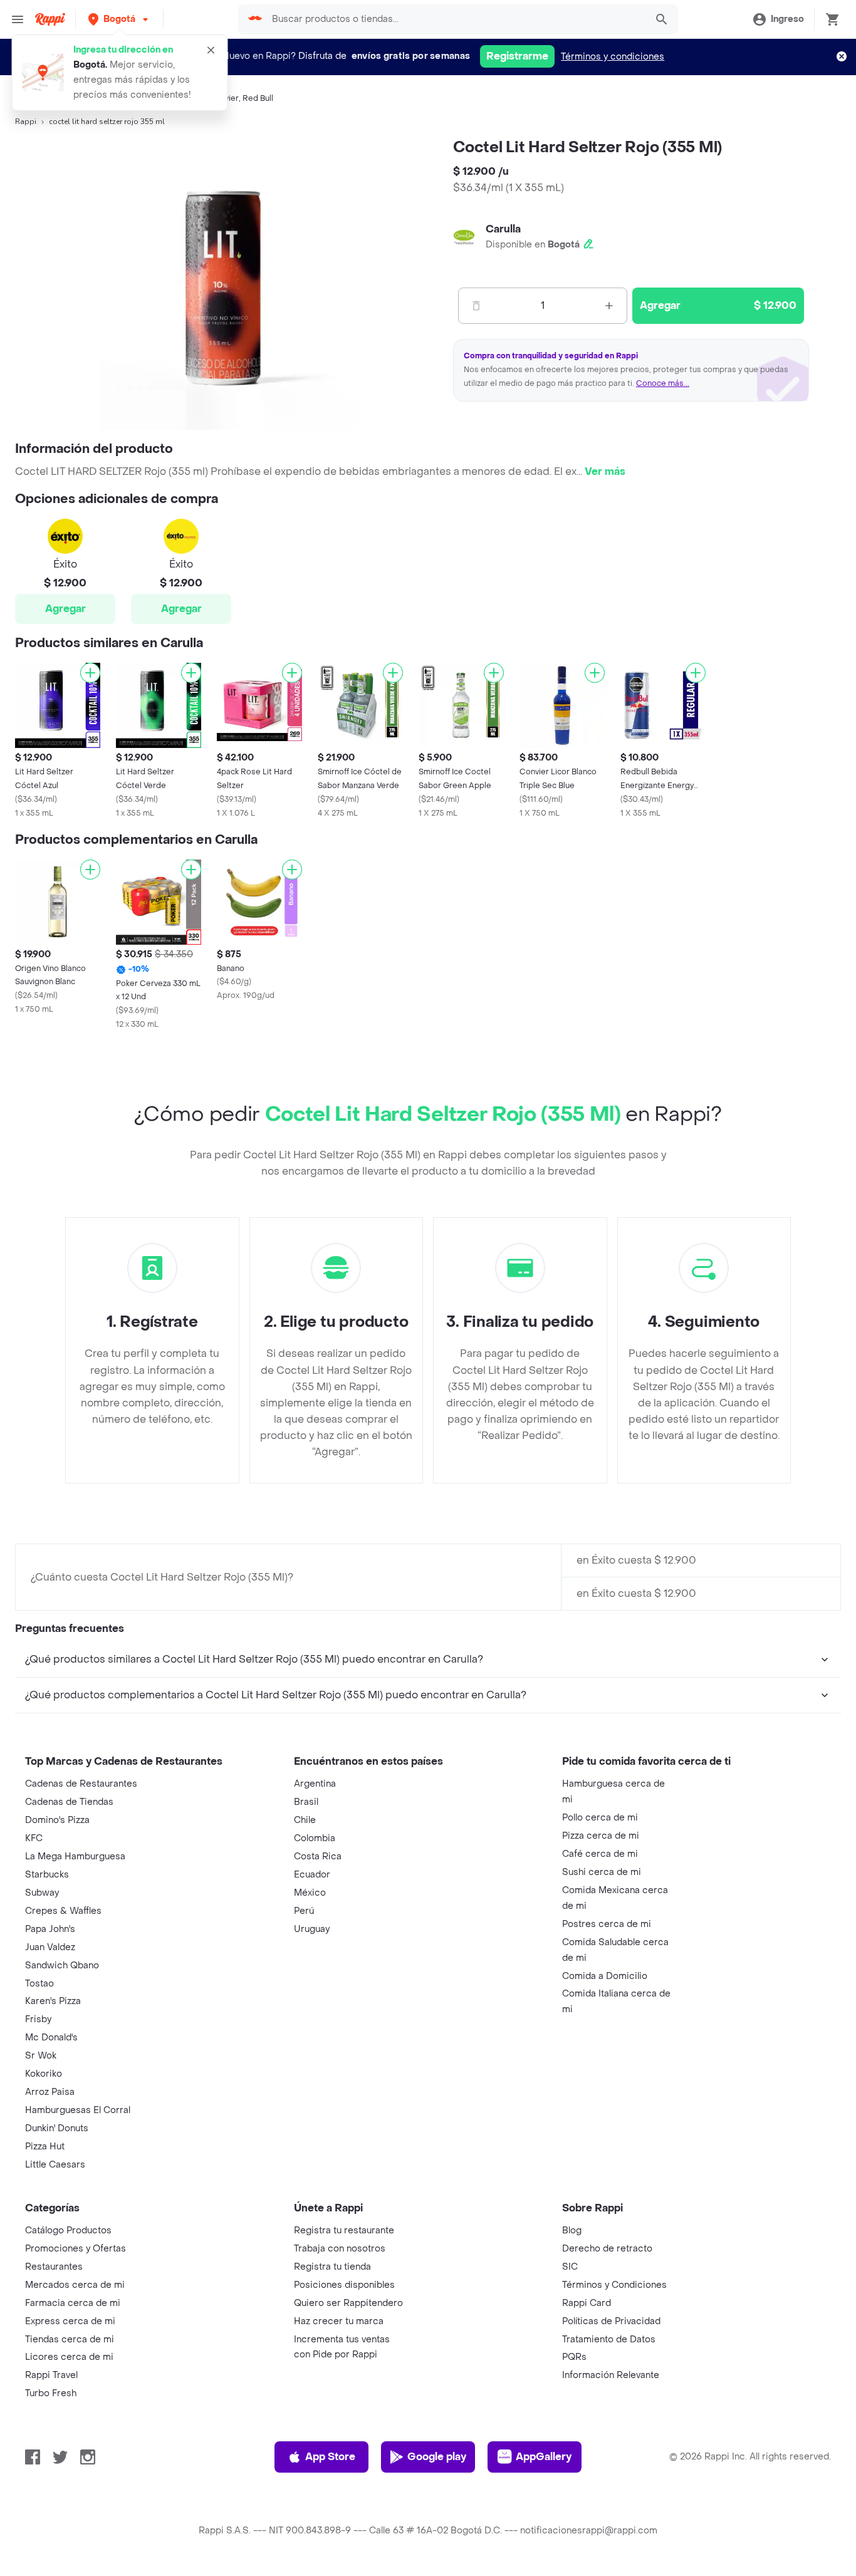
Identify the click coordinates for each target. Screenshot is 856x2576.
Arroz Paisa (50, 2092)
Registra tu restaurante (344, 2231)
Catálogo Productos (68, 2231)
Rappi (26, 122)
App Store (330, 2457)
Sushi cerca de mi (602, 1872)
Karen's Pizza (53, 2001)
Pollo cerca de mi (600, 1818)
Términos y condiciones (613, 57)
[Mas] (609, 306)
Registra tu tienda (332, 2267)
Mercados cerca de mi (75, 2285)
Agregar (65, 609)
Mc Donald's (51, 2038)
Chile (305, 1820)
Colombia (315, 1838)
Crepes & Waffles (63, 1911)
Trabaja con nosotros (340, 2249)
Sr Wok (41, 2056)
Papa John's (50, 1929)
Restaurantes (54, 2267)
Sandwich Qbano (62, 1966)
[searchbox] (455, 19)
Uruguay (312, 1929)
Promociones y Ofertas (76, 2249)
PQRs (574, 2357)
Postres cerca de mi (607, 1924)
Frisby (38, 2019)
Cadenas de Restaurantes (81, 1784)
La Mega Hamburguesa (75, 1857)
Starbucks (47, 1875)
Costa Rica (318, 1857)
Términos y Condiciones (614, 2285)
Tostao (39, 1984)
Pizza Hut (45, 2147)
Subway (42, 1893)
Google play (437, 2457)
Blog (572, 2231)
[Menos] (476, 306)
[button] (119, 19)
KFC (34, 1838)
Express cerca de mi (70, 2321)
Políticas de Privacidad (611, 2321)
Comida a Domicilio (605, 1976)
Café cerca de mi (600, 1854)
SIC (570, 2267)
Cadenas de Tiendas (69, 1802)
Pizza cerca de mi (601, 1836)
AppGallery (544, 2457)
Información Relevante (611, 2375)
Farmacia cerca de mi (73, 2303)
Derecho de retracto (607, 2249)
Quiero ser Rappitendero (348, 2303)
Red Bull (258, 98)
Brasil (306, 1802)
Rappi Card (587, 2303)
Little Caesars (55, 2165)
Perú (304, 1911)
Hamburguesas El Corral (78, 2110)
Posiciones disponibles (344, 2285)
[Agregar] (90, 673)
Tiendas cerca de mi (70, 2340)
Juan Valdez (50, 1947)
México (310, 1893)
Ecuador (312, 1875)
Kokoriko (44, 2074)
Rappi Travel (51, 2375)
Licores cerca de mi (69, 2357)
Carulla (503, 229)
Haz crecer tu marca (339, 2321)
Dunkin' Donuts (57, 2128)
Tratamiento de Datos (609, 2340)
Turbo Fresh (51, 2393)
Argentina (315, 1784)
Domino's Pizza (57, 1820)
